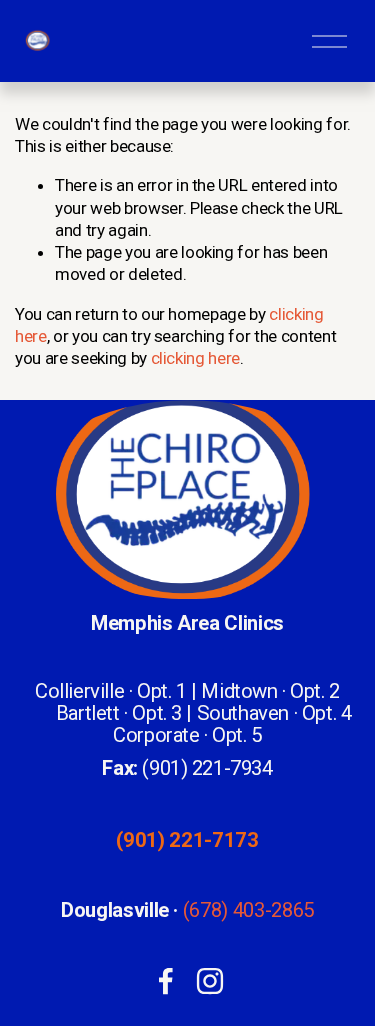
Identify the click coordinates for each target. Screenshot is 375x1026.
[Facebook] (166, 981)
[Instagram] (210, 981)
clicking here (196, 358)
